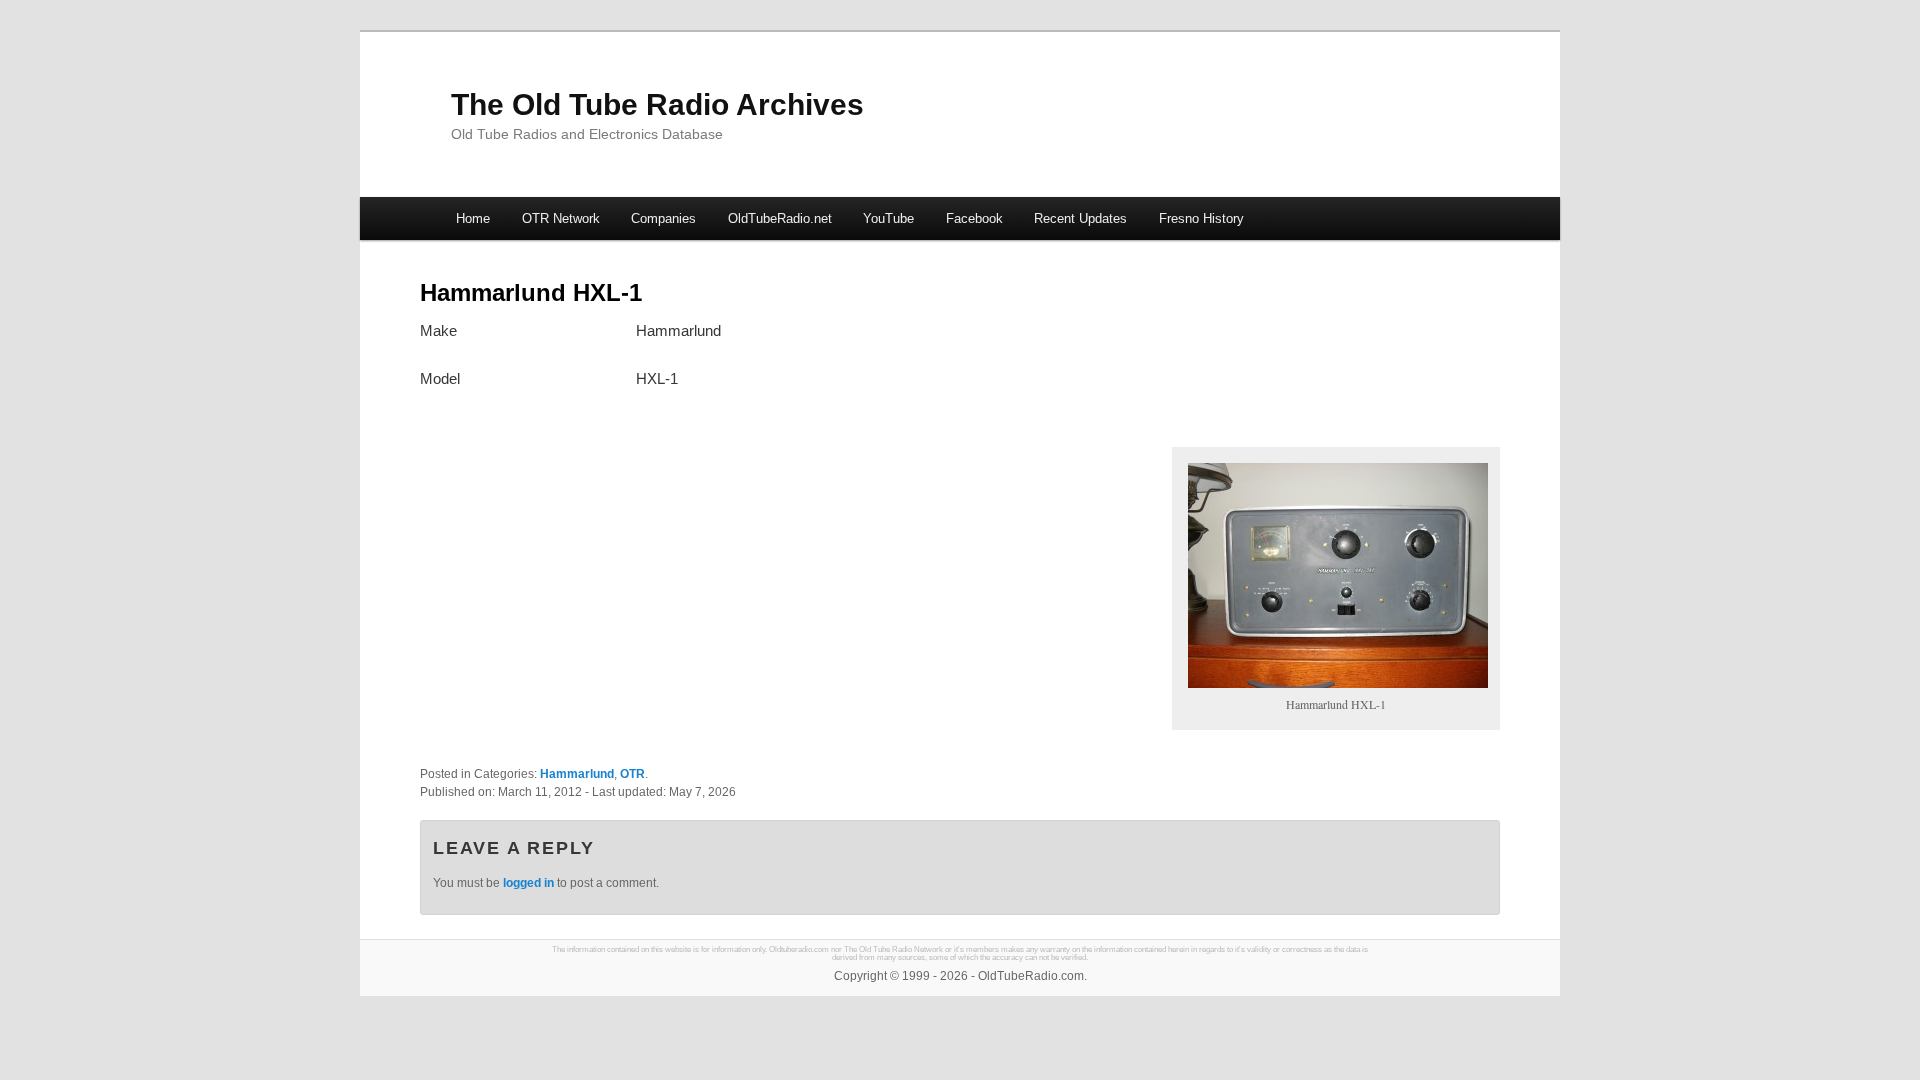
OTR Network (561, 218)
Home (473, 218)
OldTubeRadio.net (780, 218)
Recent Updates (1080, 218)
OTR (632, 774)
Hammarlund (577, 774)
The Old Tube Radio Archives (657, 104)
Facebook (974, 218)
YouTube (888, 218)
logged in (528, 883)
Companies (663, 218)
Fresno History (1201, 218)
